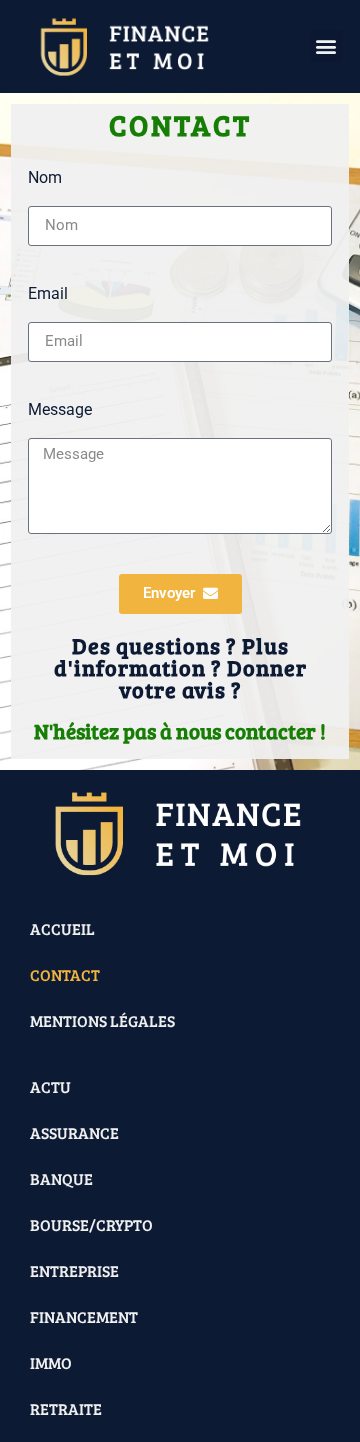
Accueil (62, 928)
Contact (65, 974)
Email (48, 294)
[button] (326, 46)
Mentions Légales (102, 1020)
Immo (51, 1362)
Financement (84, 1316)
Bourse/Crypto (91, 1224)
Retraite (66, 1408)
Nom (45, 178)
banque (61, 1178)
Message (60, 410)
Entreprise (74, 1270)
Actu (50, 1086)
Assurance (74, 1132)
